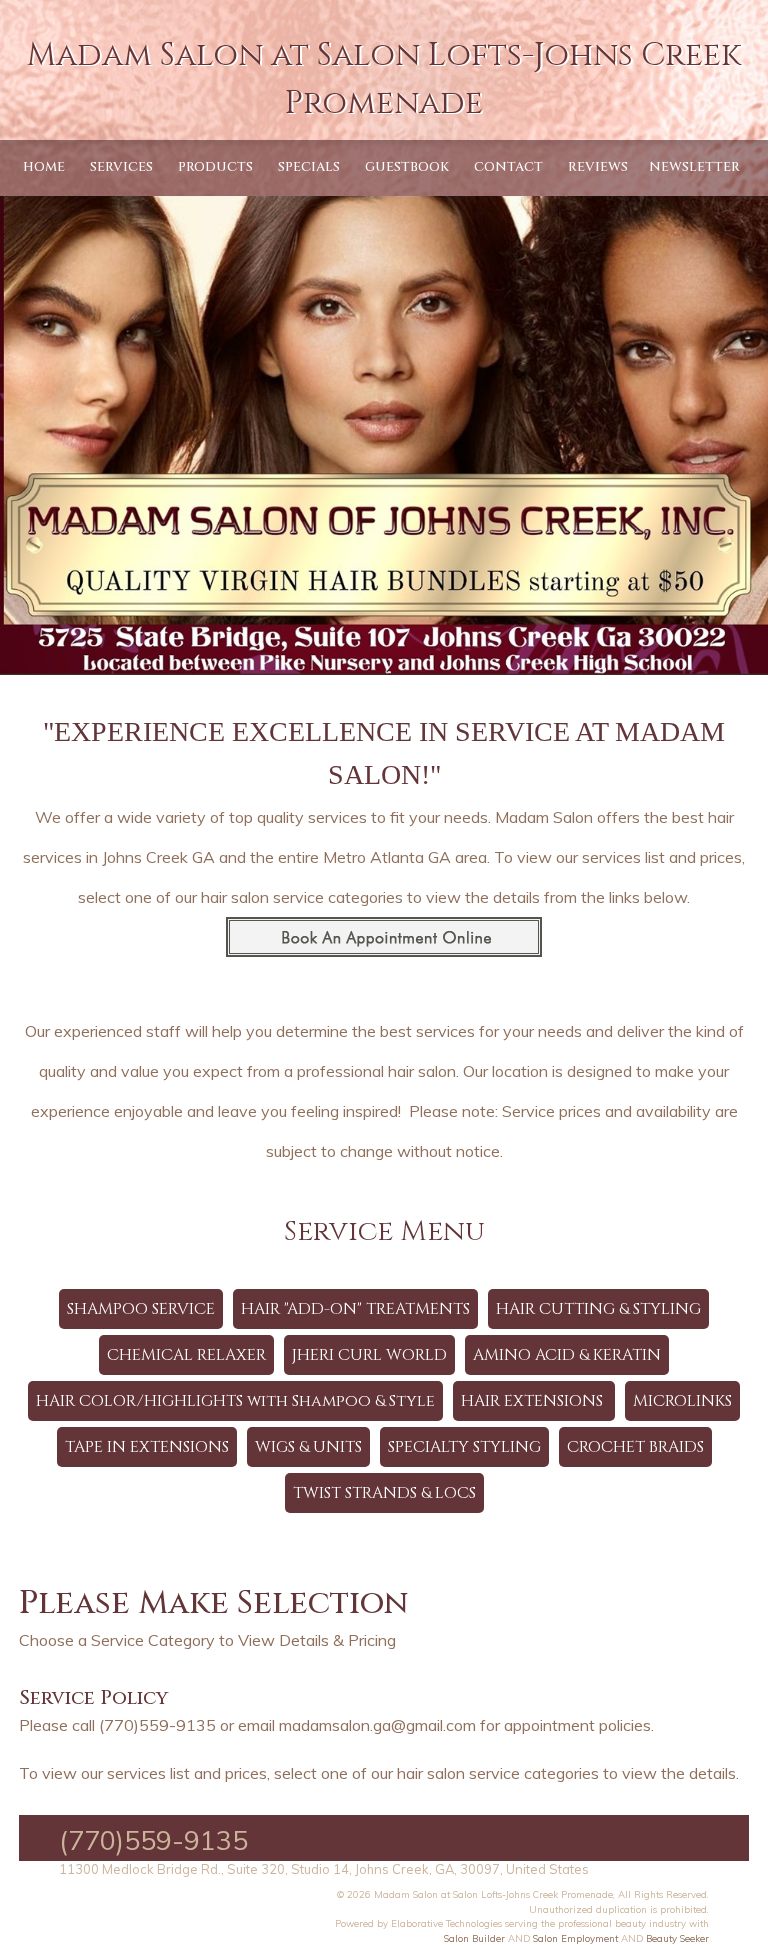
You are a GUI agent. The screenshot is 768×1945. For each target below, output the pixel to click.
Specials (309, 167)
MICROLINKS (682, 1401)
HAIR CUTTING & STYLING (598, 1309)
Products (215, 167)
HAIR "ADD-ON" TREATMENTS (355, 1309)
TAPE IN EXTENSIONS (147, 1447)
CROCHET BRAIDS (635, 1447)
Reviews (598, 167)
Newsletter (694, 167)
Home (44, 167)
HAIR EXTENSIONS (534, 1401)
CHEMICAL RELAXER (186, 1355)
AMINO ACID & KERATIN (567, 1355)
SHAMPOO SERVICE (141, 1309)
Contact (508, 167)
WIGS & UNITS (308, 1447)
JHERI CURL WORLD (369, 1355)
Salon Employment (575, 1938)
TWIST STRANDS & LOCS (384, 1493)
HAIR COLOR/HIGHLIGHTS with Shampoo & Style (235, 1401)
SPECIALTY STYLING (464, 1447)
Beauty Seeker (677, 1938)
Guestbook (407, 167)
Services (121, 167)
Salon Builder (474, 1938)
